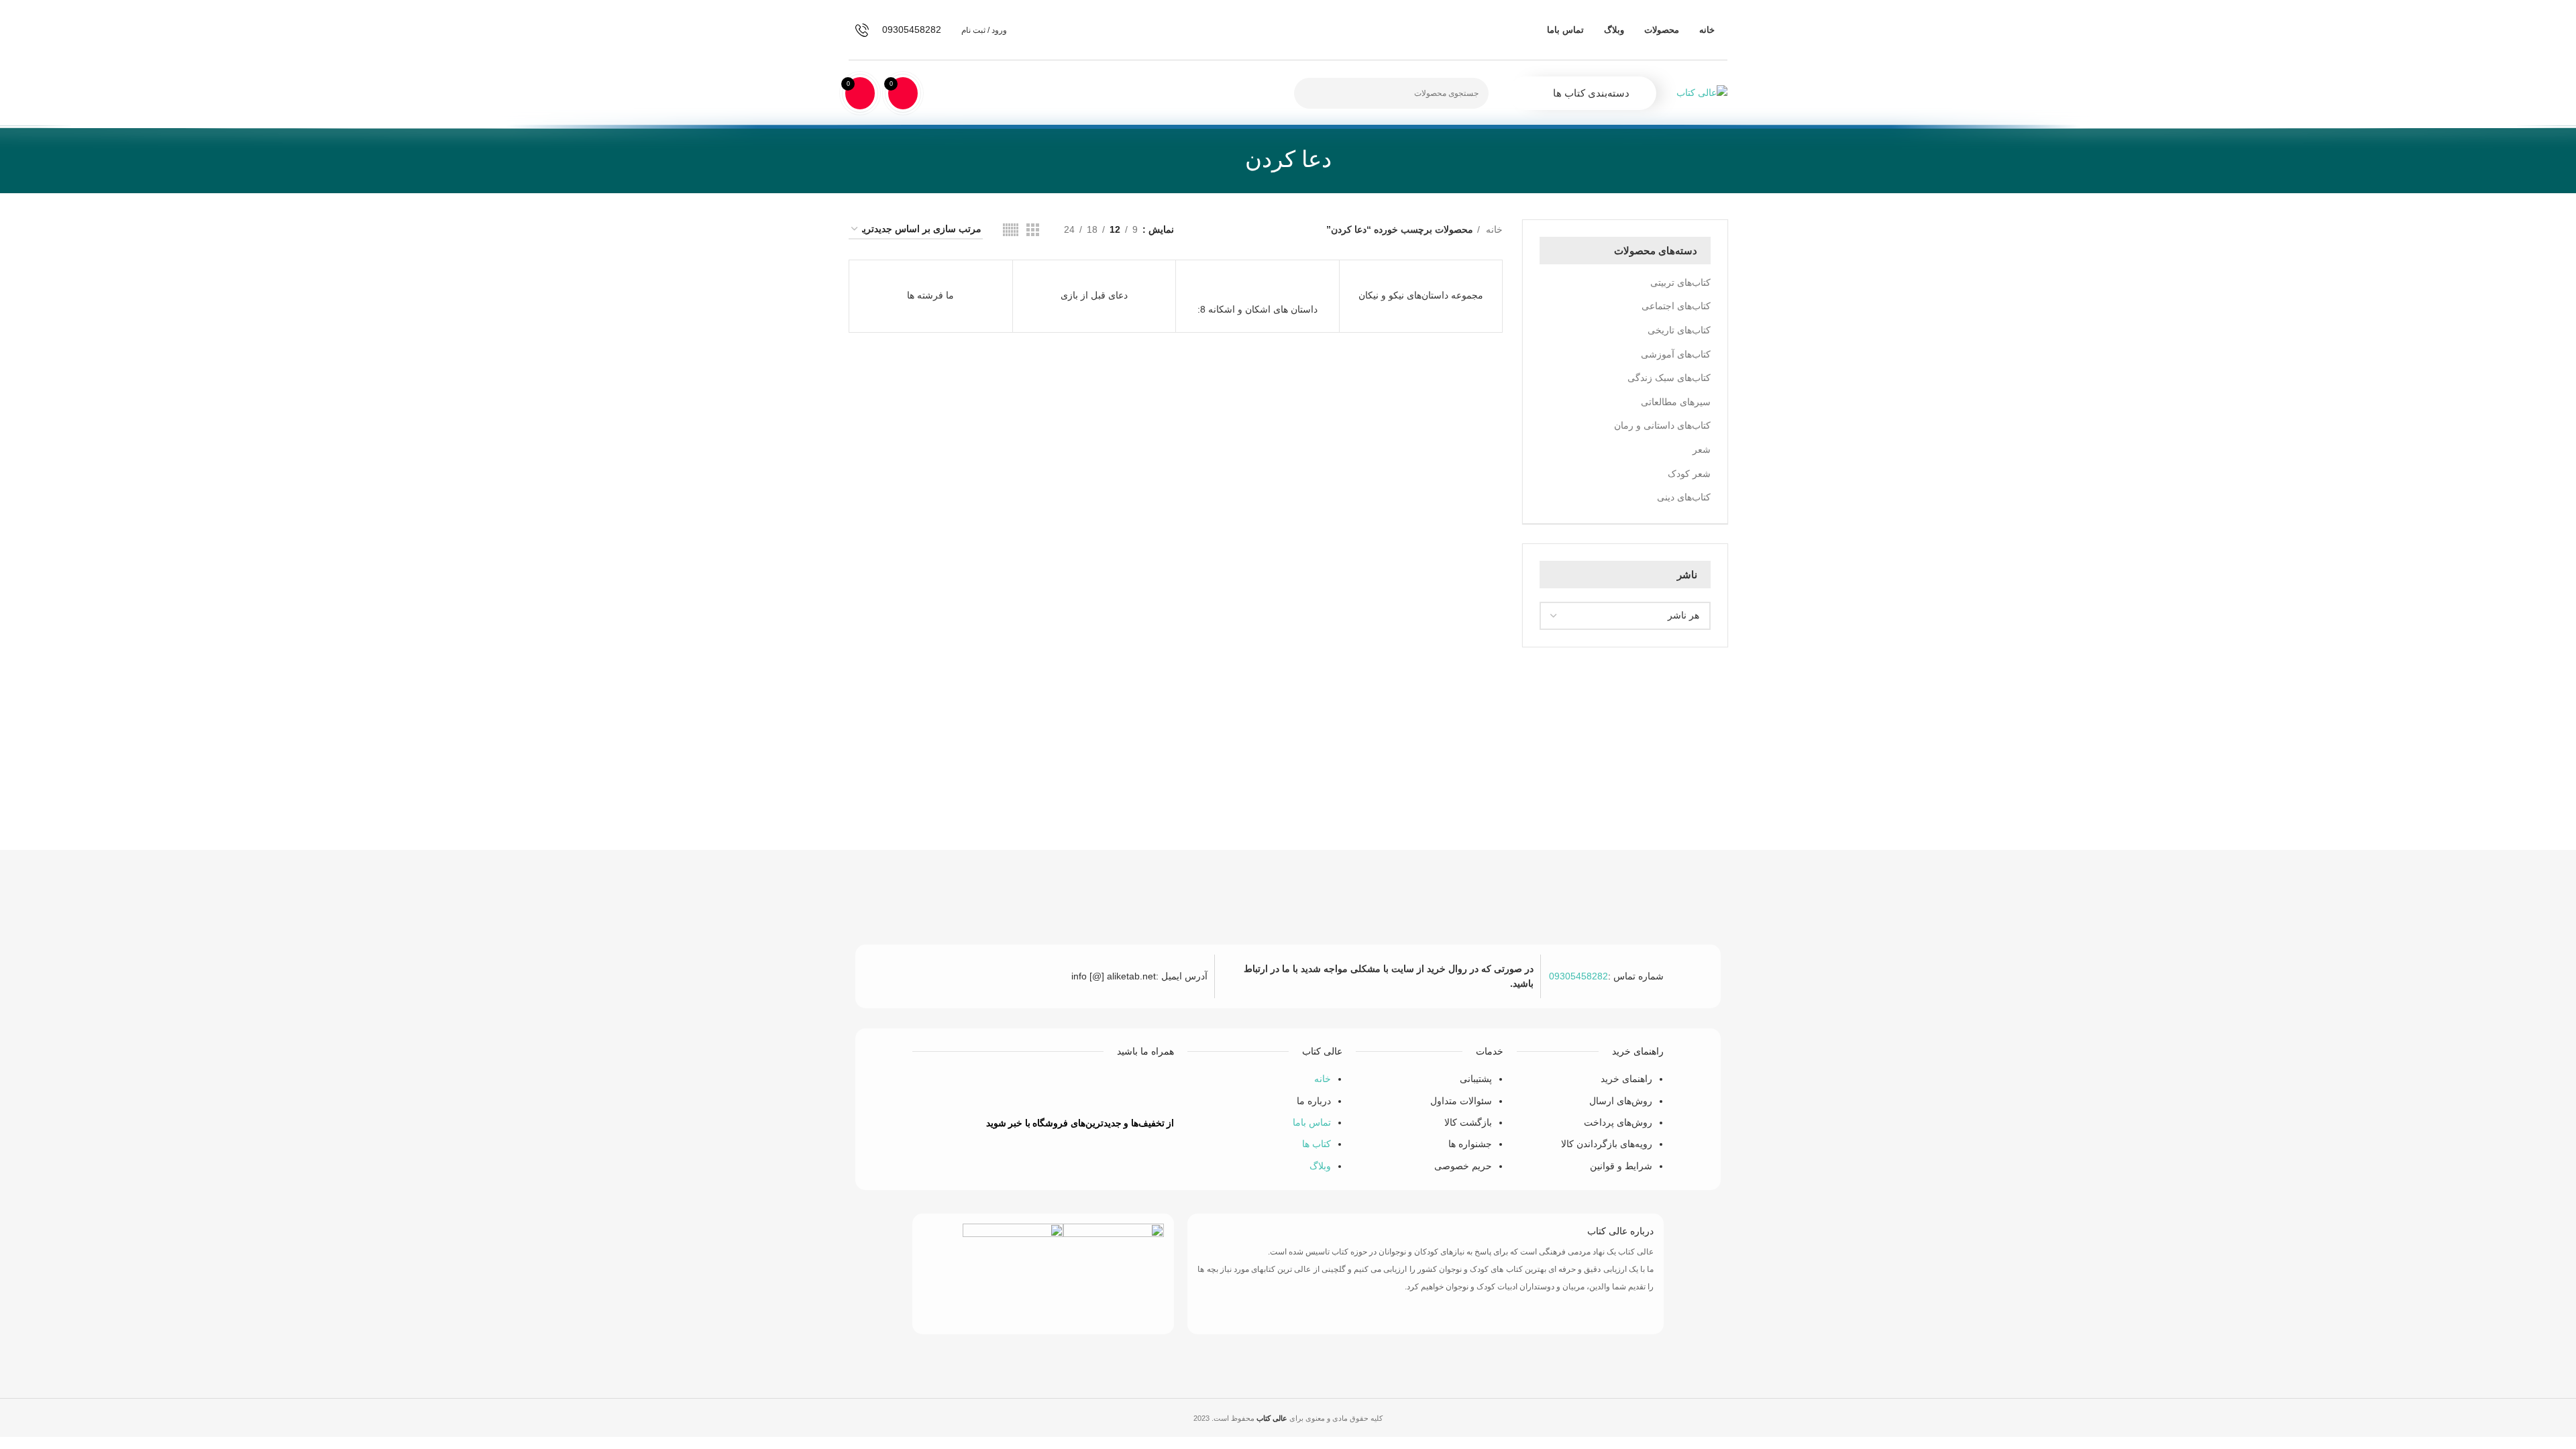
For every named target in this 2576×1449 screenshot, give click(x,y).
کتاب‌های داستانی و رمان (1662, 425)
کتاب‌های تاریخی (1679, 330)
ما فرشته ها (930, 295)
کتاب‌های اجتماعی (1676, 306)
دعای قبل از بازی (1094, 295)
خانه (1493, 229)
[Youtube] (1024, 1088)
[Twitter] (1063, 1088)
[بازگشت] (1348, 159)
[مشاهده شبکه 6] (1011, 230)
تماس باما (1312, 1122)
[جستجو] (1312, 93)
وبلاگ (1320, 1166)
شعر (1702, 449)
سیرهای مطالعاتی (1676, 402)
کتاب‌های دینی (1684, 497)
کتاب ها (1317, 1144)
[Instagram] (984, 1088)
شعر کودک (1689, 474)
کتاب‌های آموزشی (1676, 354)
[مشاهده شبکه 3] (1033, 230)
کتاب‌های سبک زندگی (1669, 378)
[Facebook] (1103, 1088)
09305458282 (1578, 976)
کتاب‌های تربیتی (1680, 282)
